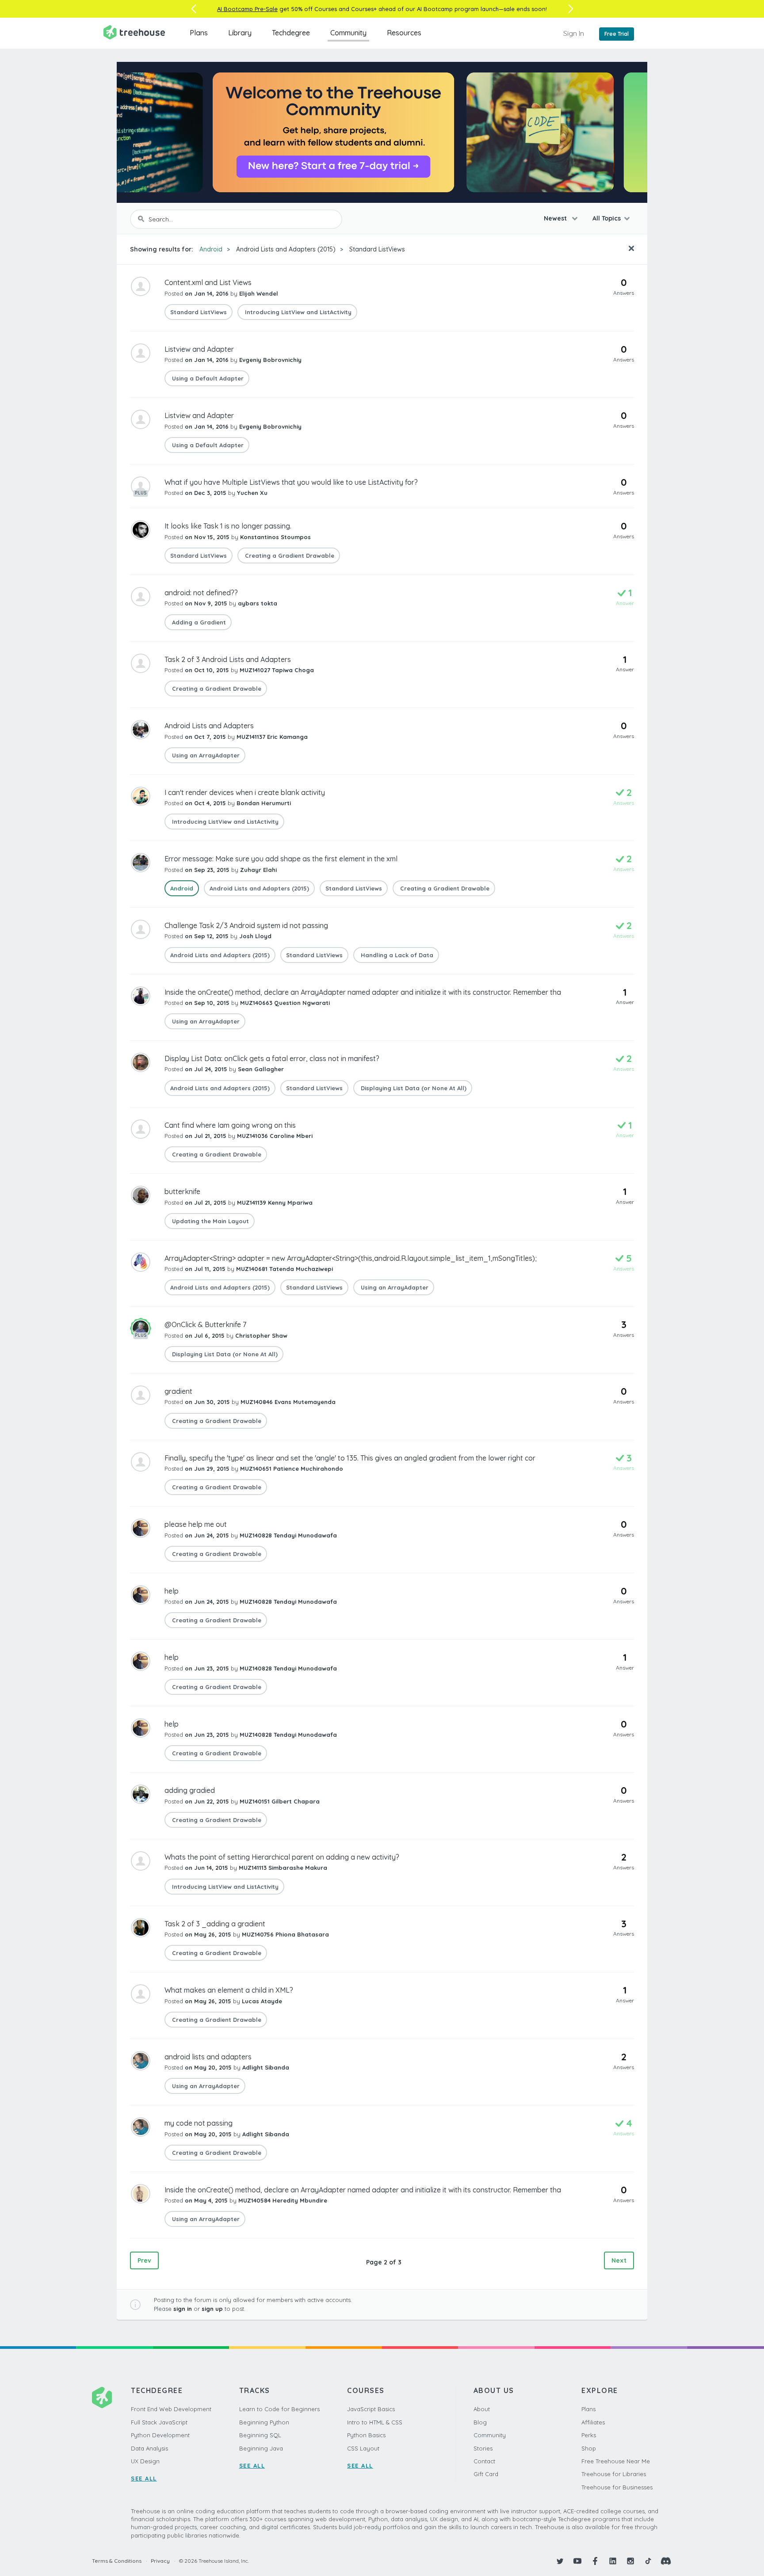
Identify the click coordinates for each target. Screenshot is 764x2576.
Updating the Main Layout (210, 1221)
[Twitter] (560, 2561)
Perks (589, 2435)
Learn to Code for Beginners (279, 2409)
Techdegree (291, 33)
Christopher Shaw (261, 1336)
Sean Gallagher (261, 1069)
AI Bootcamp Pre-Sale (247, 9)
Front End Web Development (171, 2409)
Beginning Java (261, 2448)
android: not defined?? (201, 593)
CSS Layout (363, 2448)
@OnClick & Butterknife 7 (205, 1324)
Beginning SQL (260, 2435)
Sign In (574, 33)
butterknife (182, 1191)
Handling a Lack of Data (396, 955)
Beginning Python (264, 2422)
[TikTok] (648, 2561)
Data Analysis (149, 2448)
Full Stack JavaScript (159, 2422)
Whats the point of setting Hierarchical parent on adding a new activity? (282, 1857)
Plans (199, 33)
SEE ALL (144, 2478)
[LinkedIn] (613, 2561)
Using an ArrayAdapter (205, 755)
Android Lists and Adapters (209, 726)
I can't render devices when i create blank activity (245, 792)
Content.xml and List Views (208, 282)
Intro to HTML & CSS (375, 2422)
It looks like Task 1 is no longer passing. (228, 526)
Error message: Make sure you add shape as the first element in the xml (281, 859)
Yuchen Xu (252, 493)
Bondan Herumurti (264, 803)
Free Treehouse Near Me (616, 2461)
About (482, 2409)
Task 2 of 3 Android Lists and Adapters (228, 659)
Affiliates (593, 2422)
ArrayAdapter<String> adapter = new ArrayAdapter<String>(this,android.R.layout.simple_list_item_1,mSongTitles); (351, 1258)
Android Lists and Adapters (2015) (286, 249)
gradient (178, 1391)
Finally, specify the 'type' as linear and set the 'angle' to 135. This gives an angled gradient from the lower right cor (350, 1458)
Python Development (160, 2435)
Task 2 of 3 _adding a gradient (215, 1924)
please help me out (196, 1524)
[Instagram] (630, 2561)
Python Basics (366, 2435)
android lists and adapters (208, 2057)
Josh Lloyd (255, 936)
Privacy (160, 2561)
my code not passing (199, 2123)
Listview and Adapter (199, 349)
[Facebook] (595, 2561)
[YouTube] (577, 2561)
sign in (183, 2309)
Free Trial (617, 34)
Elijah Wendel (259, 293)
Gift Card (486, 2474)
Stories (483, 2448)
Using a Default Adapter (207, 378)
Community (348, 33)
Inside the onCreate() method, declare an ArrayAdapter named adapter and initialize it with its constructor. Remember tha (363, 992)
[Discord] (666, 2561)
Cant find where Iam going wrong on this (230, 1125)
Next (619, 2260)
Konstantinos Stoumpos (275, 537)
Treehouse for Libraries (614, 2474)
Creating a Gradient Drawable (289, 556)
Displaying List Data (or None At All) (413, 1088)
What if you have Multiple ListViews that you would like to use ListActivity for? (291, 482)
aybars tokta (258, 603)
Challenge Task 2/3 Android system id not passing (246, 925)
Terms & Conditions (117, 2561)
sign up (212, 2309)
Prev (144, 2260)
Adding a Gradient (198, 622)
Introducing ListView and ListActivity (297, 312)
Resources (404, 33)
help (172, 1591)
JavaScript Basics (371, 2409)
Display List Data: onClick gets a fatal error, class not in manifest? (272, 1058)
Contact (484, 2461)
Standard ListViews (377, 249)
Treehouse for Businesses (617, 2487)
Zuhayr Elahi (258, 870)
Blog (480, 2422)
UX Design (145, 2461)
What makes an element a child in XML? (229, 1990)
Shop (589, 2448)
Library (240, 33)
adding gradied (190, 1790)
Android (211, 249)
